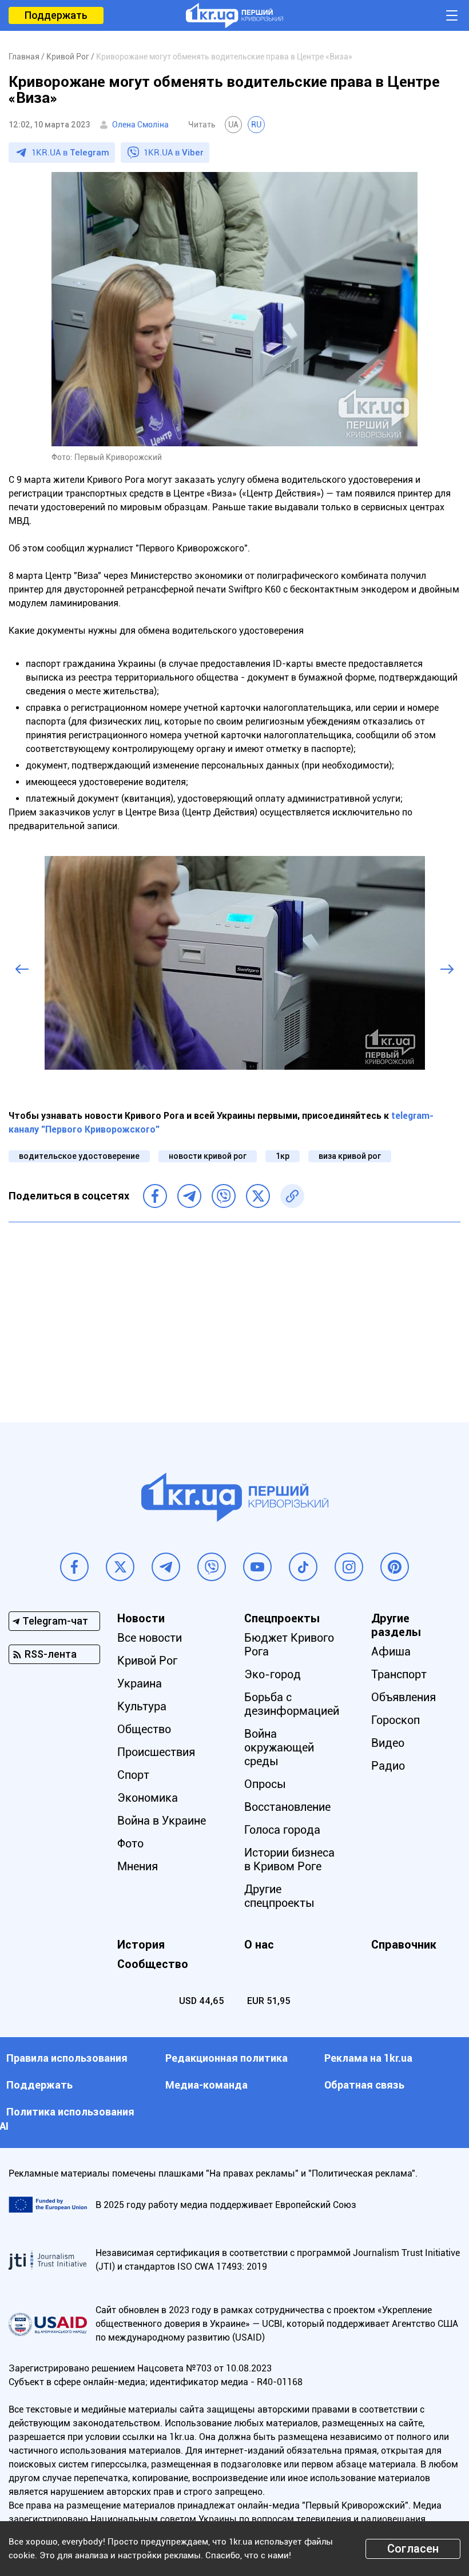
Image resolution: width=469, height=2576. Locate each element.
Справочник (404, 1945)
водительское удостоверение (79, 1156)
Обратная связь (364, 2085)
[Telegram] (189, 1196)
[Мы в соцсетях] (74, 1567)
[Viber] (224, 1196)
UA (233, 125)
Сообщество (153, 1964)
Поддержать (56, 15)
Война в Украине (162, 1821)
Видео (388, 1743)
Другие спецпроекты (279, 1896)
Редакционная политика (226, 2058)
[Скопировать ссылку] (292, 1196)
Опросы (265, 1784)
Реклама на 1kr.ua (368, 2058)
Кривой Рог (147, 1661)
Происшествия (156, 1752)
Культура (142, 1706)
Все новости (150, 1638)
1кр (283, 1156)
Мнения (138, 1866)
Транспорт (399, 1674)
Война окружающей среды (279, 1747)
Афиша (391, 1651)
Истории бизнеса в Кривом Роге (289, 1859)
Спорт (133, 1775)
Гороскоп (396, 1720)
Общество (144, 1729)
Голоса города (282, 1830)
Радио (388, 1766)
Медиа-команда (206, 2085)
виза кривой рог (350, 1156)
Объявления (404, 1697)
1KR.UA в (70, 153)
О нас (259, 1945)
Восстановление (287, 1807)
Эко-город (273, 1674)
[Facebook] (155, 1196)
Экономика (148, 1798)
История (141, 1945)
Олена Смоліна (140, 125)
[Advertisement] (234, 1314)
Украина (140, 1683)
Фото (130, 1843)
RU (256, 125)
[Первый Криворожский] (234, 15)
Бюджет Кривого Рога (289, 1645)
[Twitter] (258, 1196)
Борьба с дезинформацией (292, 1704)
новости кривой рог (208, 1156)
